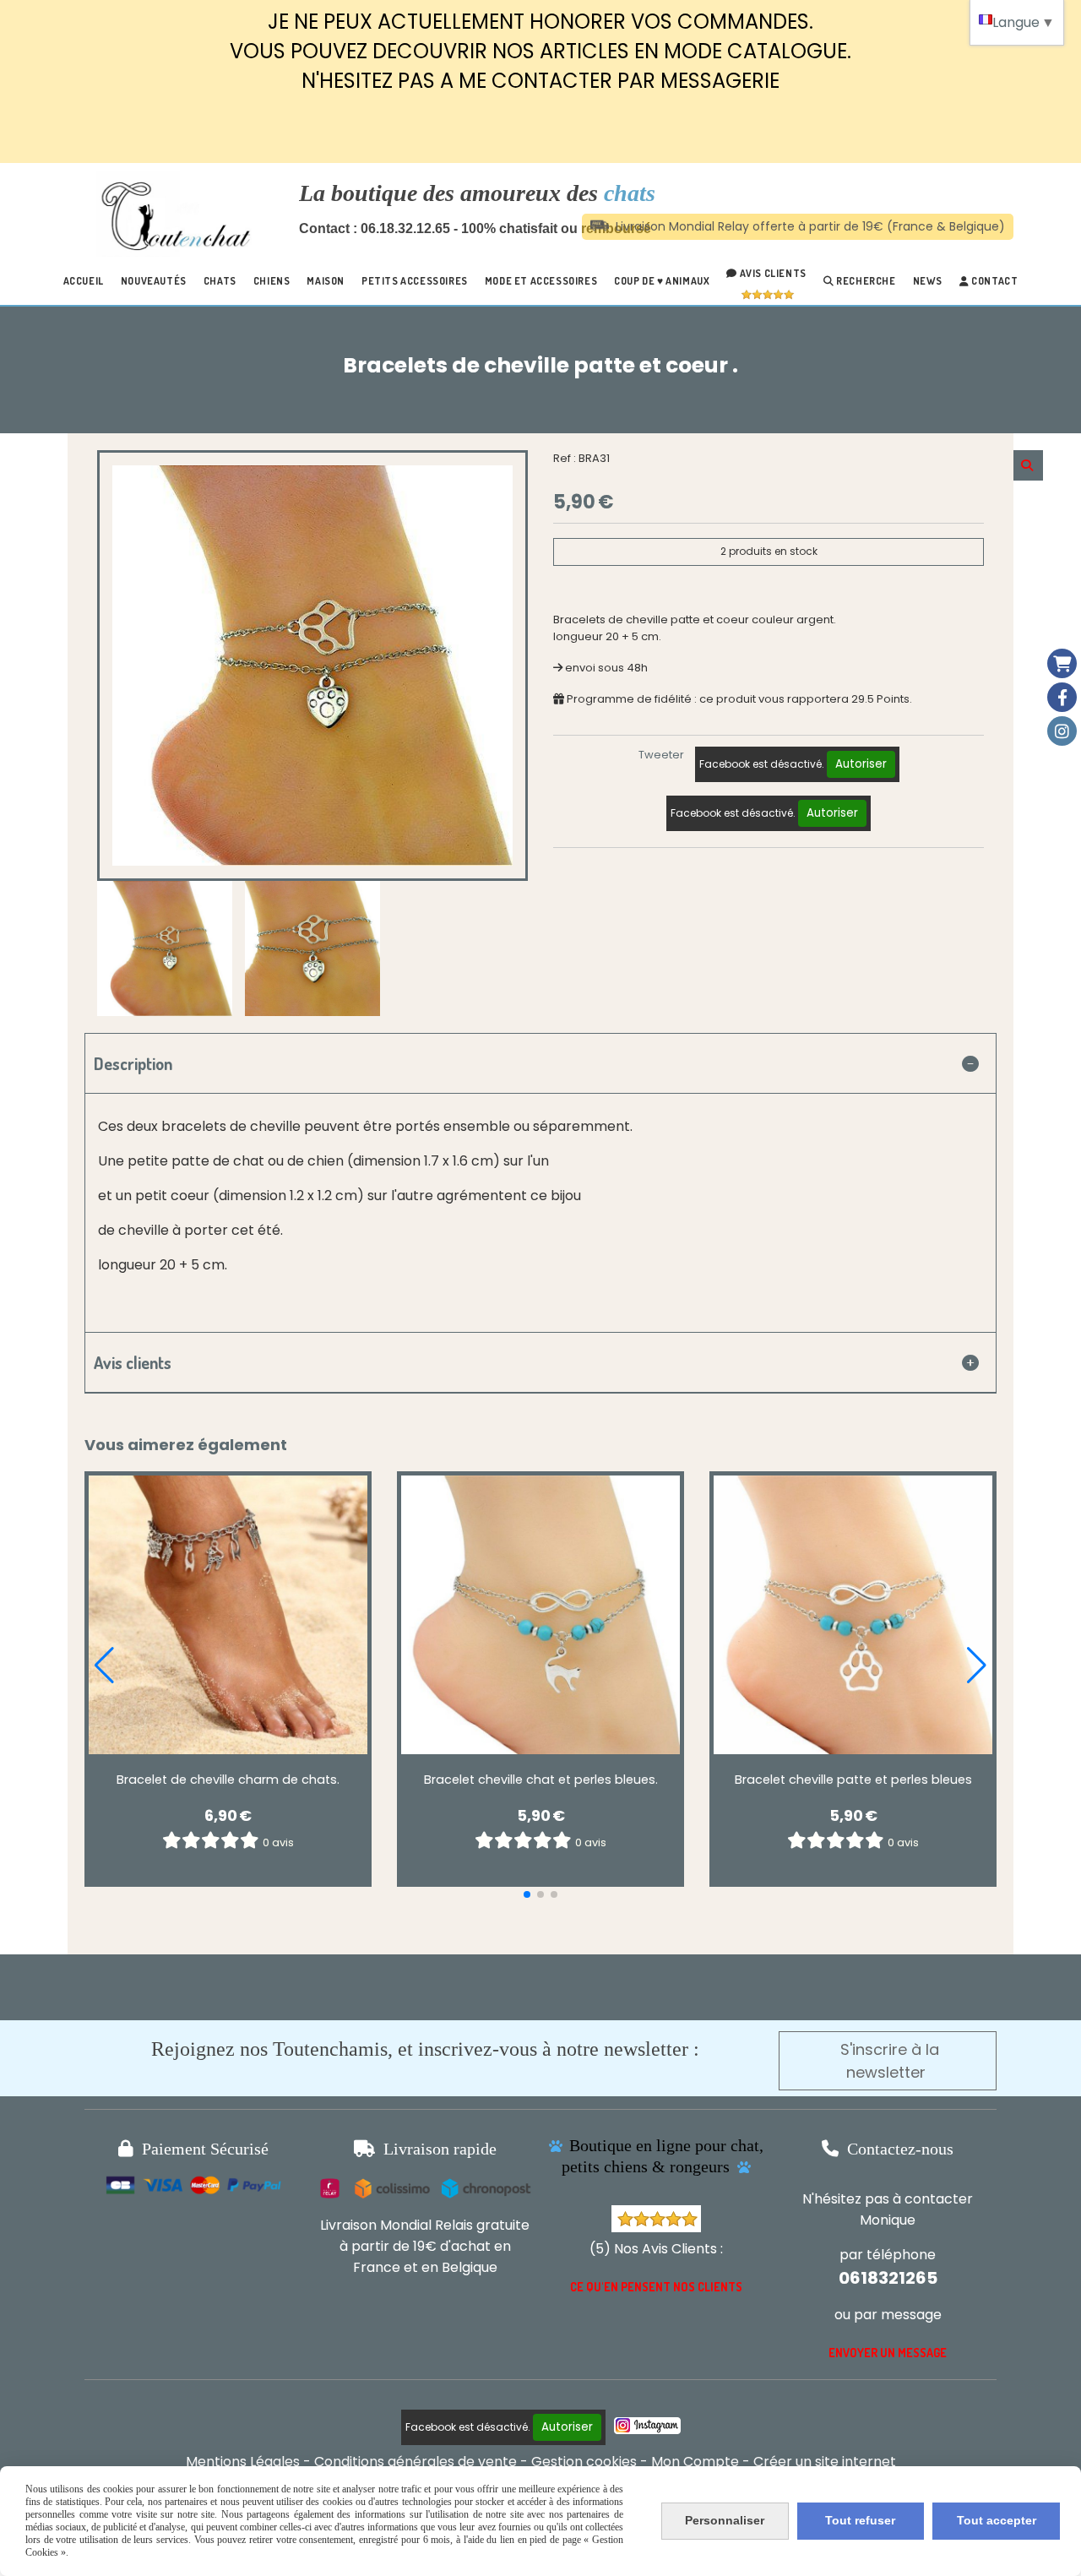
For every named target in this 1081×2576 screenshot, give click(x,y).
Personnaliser (725, 2520)
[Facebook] (1062, 697)
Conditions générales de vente (416, 2462)
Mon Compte (695, 2462)
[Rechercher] (1028, 465)
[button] (527, 1894)
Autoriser (861, 764)
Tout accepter (997, 2520)
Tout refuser (860, 2520)
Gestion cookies (584, 2462)
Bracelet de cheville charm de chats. (228, 1780)
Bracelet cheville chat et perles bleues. (541, 1780)
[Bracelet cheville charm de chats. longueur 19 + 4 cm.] (228, 1615)
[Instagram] (1062, 731)
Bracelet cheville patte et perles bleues (853, 1780)
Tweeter (661, 755)
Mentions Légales (243, 2462)
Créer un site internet (825, 2462)
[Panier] (1062, 663)
